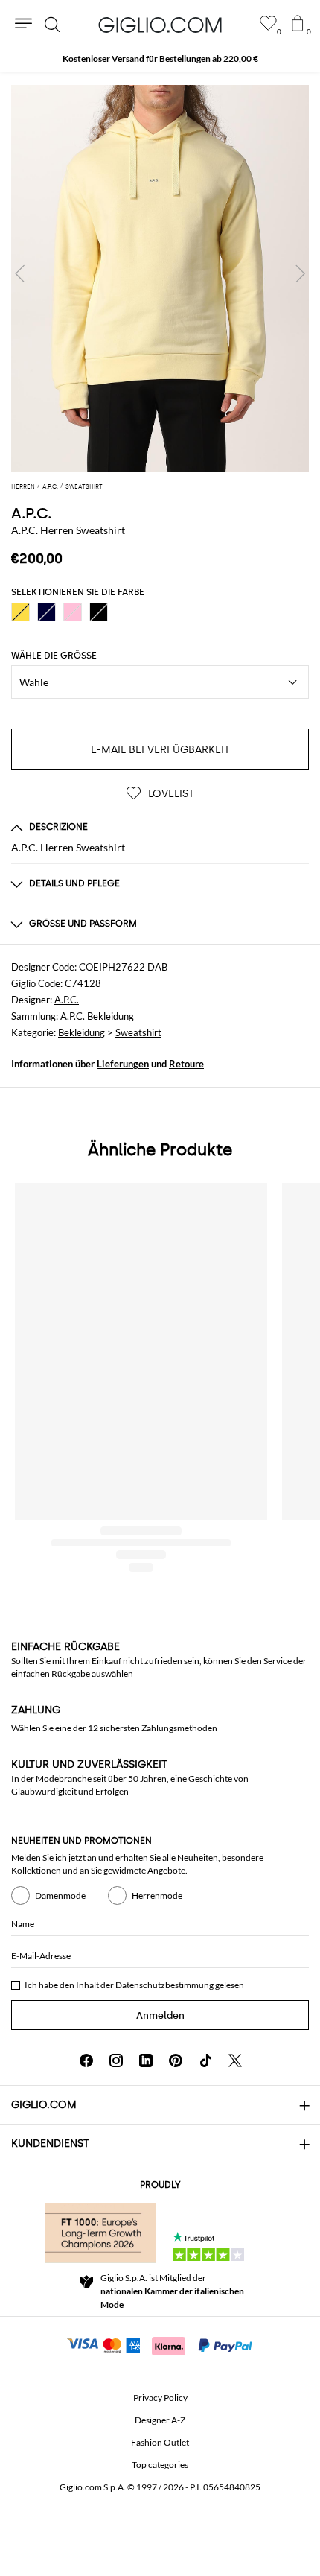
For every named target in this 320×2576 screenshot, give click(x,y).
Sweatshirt (138, 1032)
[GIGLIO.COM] (160, 25)
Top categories (160, 2465)
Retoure (186, 1064)
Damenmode (60, 1895)
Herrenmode (157, 1895)
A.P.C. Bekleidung (97, 1016)
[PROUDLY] (100, 2233)
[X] (235, 2061)
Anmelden (160, 2015)
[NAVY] (47, 612)
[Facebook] (86, 2061)
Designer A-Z (160, 2420)
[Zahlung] (160, 2344)
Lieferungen (123, 1064)
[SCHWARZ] (99, 612)
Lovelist (170, 794)
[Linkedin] (146, 2061)
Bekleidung (81, 1032)
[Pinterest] (176, 2061)
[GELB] (20, 612)
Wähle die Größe (54, 656)
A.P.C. (31, 513)
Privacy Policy (160, 2398)
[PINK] (73, 612)
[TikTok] (205, 2061)
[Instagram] (116, 2061)
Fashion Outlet (160, 2442)
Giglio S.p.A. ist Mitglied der (172, 2291)
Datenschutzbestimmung (164, 1985)
